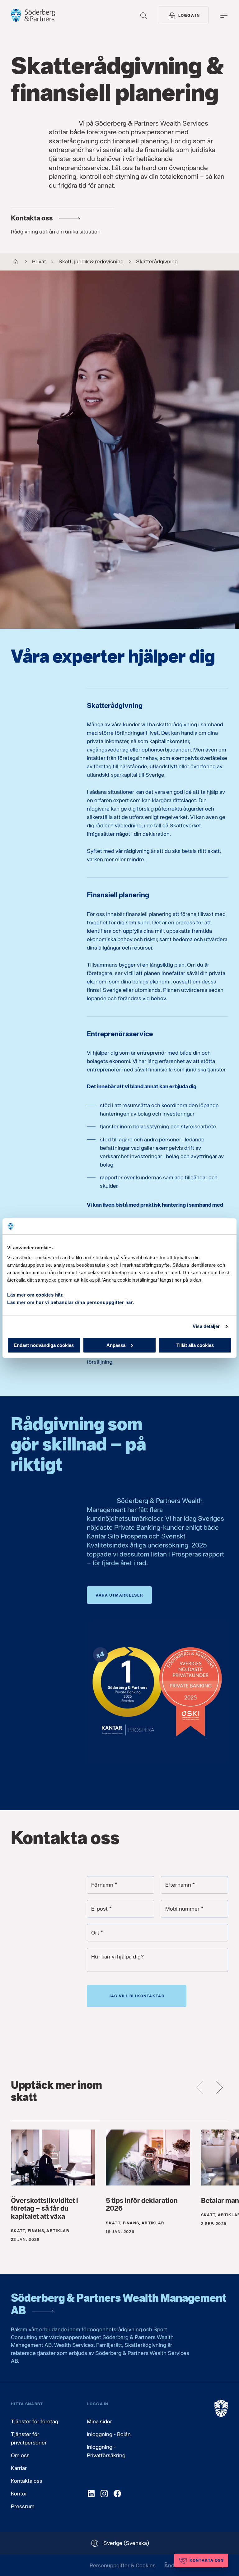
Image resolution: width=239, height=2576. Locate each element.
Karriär (19, 2468)
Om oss (20, 2455)
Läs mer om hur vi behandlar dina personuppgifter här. (71, 1302)
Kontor (19, 2493)
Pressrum (23, 2506)
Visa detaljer (206, 1326)
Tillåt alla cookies (195, 1345)
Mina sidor (99, 2421)
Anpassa (116, 1345)
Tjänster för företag (35, 2421)
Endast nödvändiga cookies (44, 1345)
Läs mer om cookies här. (35, 1295)
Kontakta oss (27, 2481)
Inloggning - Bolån (109, 2434)
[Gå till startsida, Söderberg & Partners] (33, 15)
